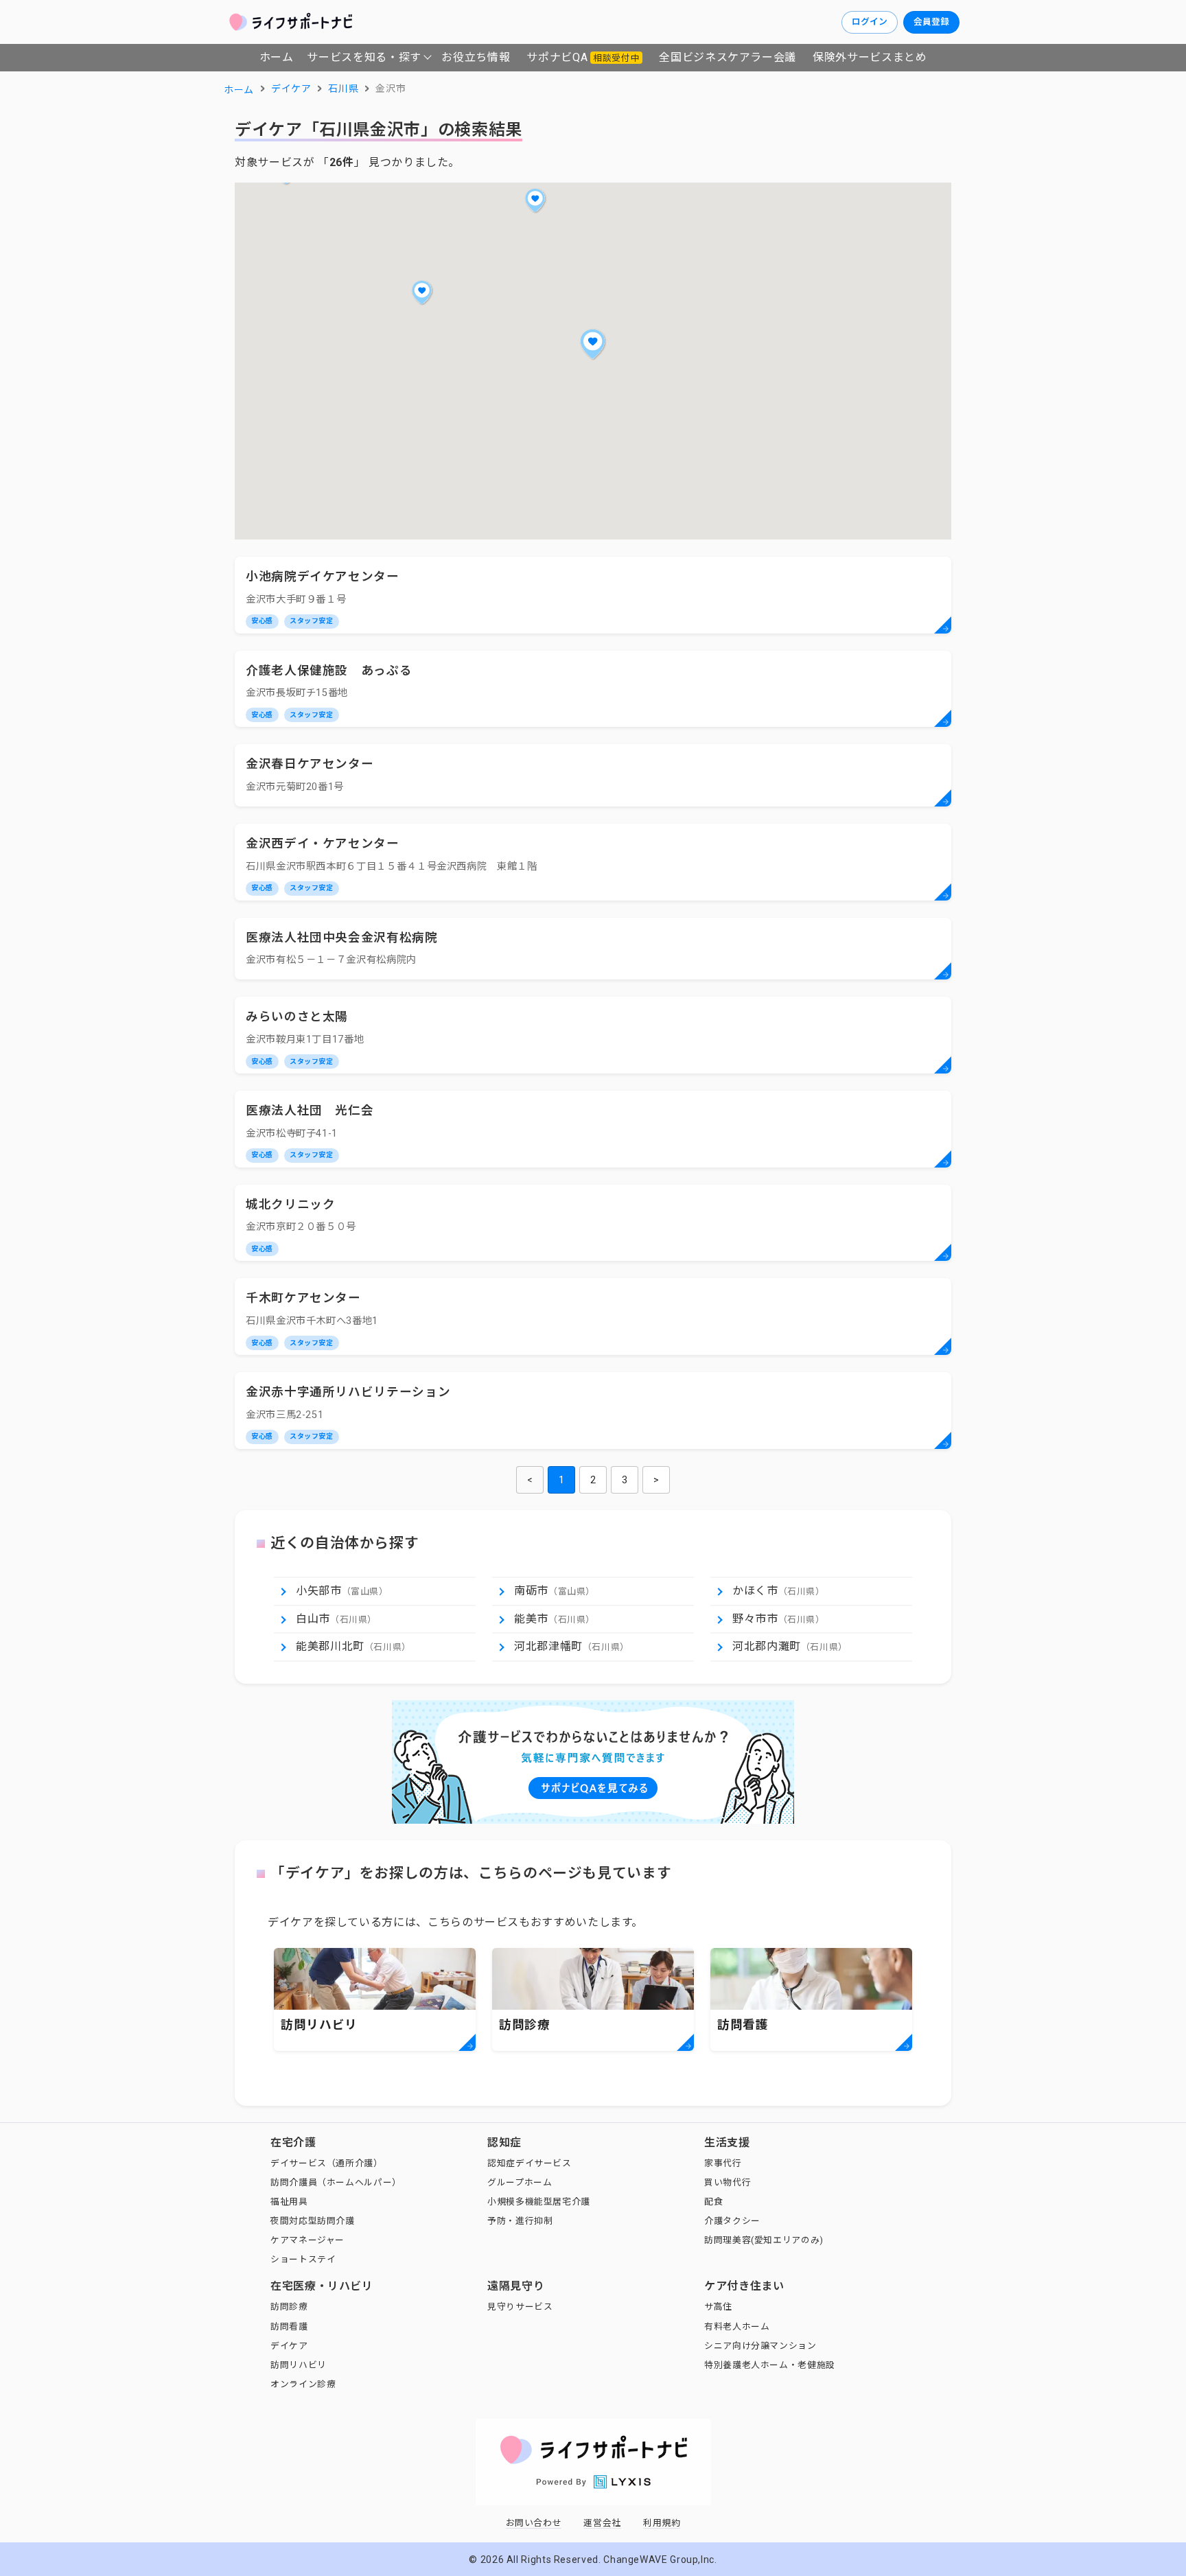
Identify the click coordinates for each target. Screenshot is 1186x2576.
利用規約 (662, 2523)
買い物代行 (728, 2182)
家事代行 (723, 2163)
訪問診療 (289, 2307)
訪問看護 (289, 2326)
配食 (713, 2202)
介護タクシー (732, 2221)
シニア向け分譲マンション (760, 2346)
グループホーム (520, 2182)
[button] (593, 344)
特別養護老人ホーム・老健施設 (770, 2365)
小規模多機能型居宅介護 (539, 2202)
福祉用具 (289, 2202)
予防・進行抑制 (520, 2221)
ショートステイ (303, 2259)
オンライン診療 (303, 2384)
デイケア (289, 2346)
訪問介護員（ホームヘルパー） (336, 2182)
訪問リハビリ (299, 2365)
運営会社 (602, 2523)
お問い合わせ (534, 2523)
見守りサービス (520, 2307)
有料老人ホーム (737, 2326)
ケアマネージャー (307, 2240)
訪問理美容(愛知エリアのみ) (764, 2240)
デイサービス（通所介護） (327, 2163)
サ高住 (718, 2307)
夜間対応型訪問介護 (313, 2221)
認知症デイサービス (530, 2163)
